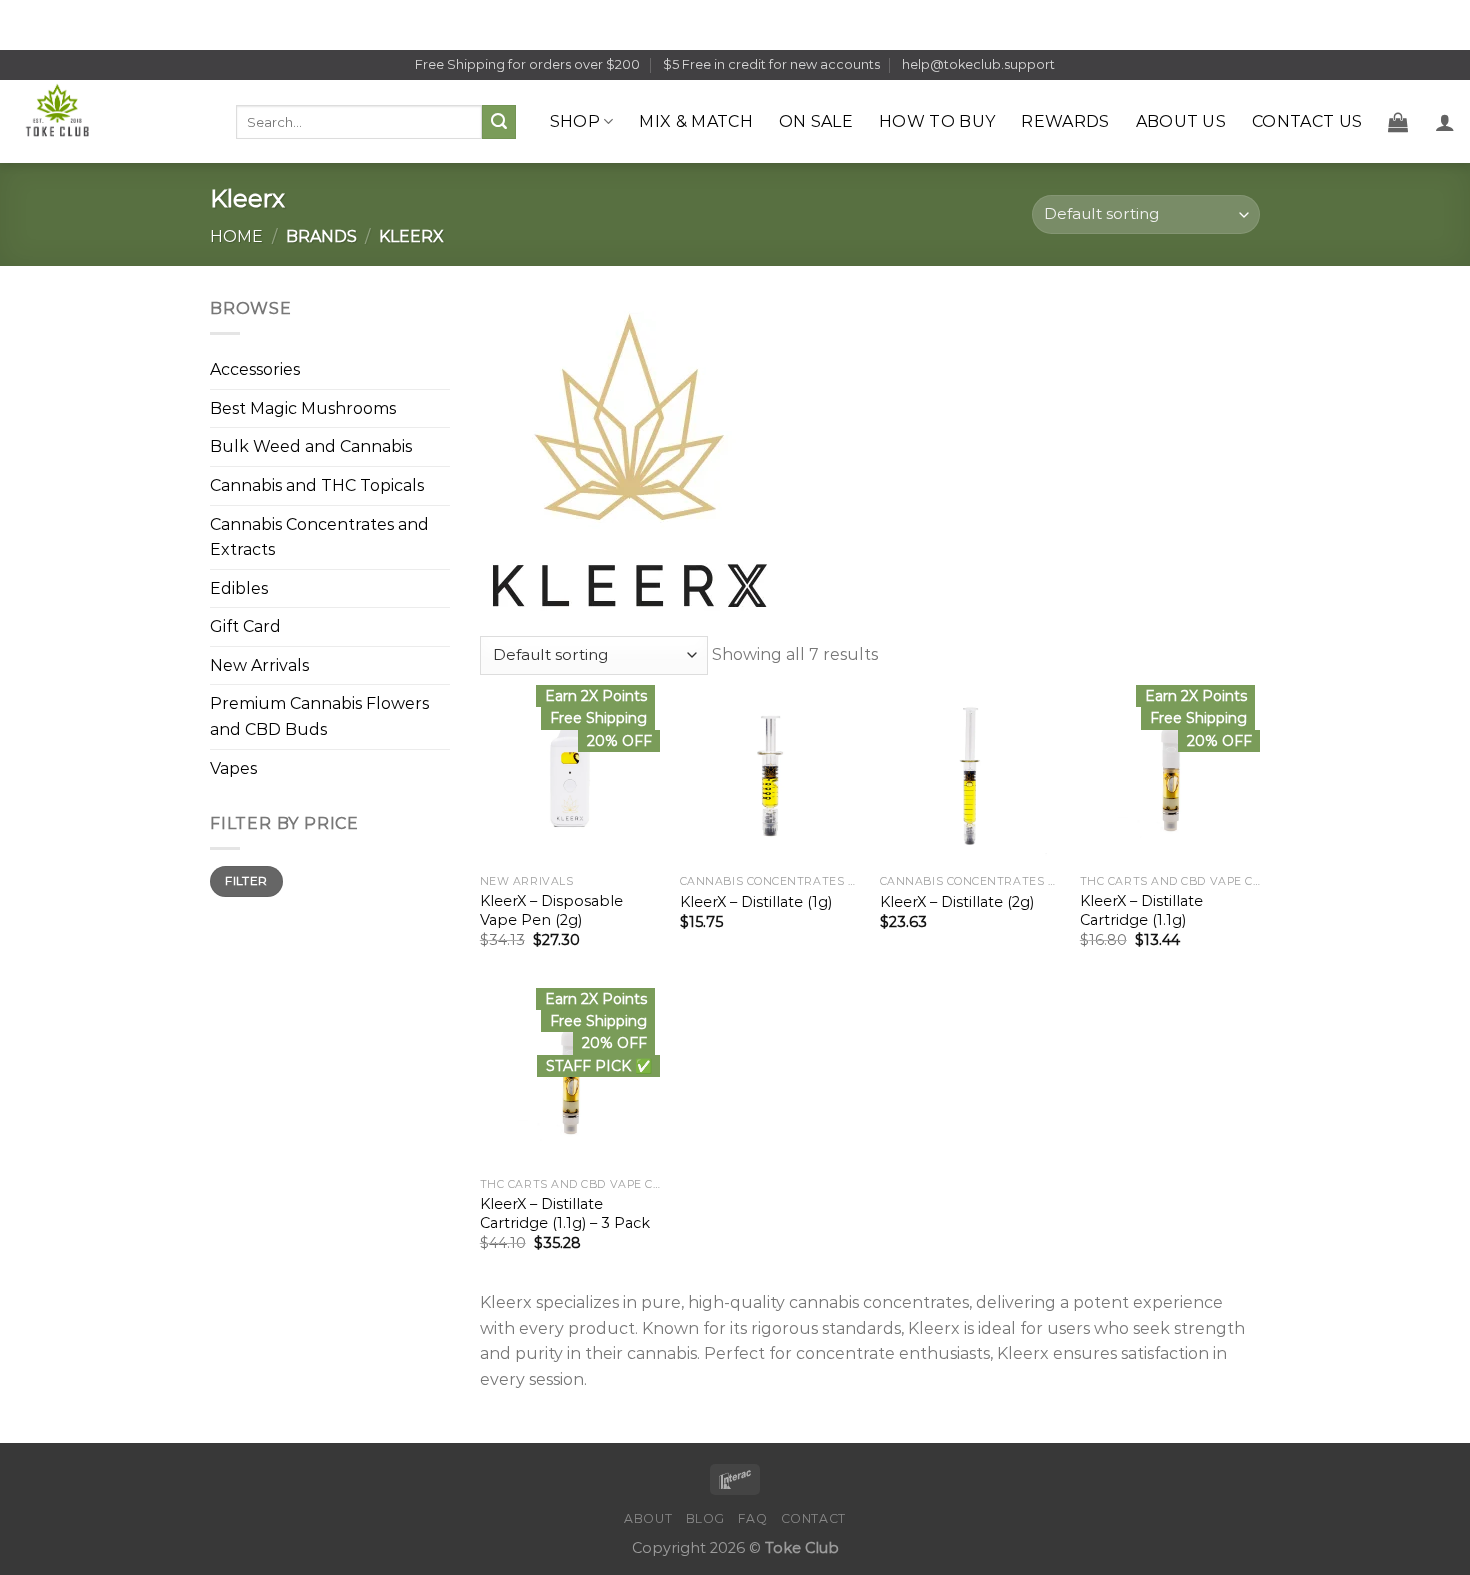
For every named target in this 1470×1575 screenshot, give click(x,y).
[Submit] (499, 122)
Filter (246, 880)
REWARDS (1065, 121)
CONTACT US (1307, 121)
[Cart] (1398, 122)
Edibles (239, 588)
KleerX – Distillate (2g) (957, 902)
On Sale (816, 121)
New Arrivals (259, 665)
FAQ (752, 1518)
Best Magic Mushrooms (303, 408)
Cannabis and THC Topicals (317, 485)
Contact (813, 1518)
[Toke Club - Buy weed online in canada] (110, 121)
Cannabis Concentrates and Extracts (319, 536)
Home (236, 236)
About (648, 1518)
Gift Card (245, 626)
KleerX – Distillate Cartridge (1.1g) (1141, 910)
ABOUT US (1181, 121)
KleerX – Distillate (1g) (756, 902)
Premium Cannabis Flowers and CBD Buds (319, 716)
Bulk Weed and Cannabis (311, 446)
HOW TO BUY (937, 121)
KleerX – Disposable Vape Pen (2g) (551, 910)
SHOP (575, 121)
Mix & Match (696, 121)
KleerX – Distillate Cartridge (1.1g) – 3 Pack (565, 1213)
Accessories (255, 369)
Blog (705, 1518)
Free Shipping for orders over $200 (527, 64)
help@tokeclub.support (978, 64)
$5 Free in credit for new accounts (771, 64)
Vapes (233, 768)
